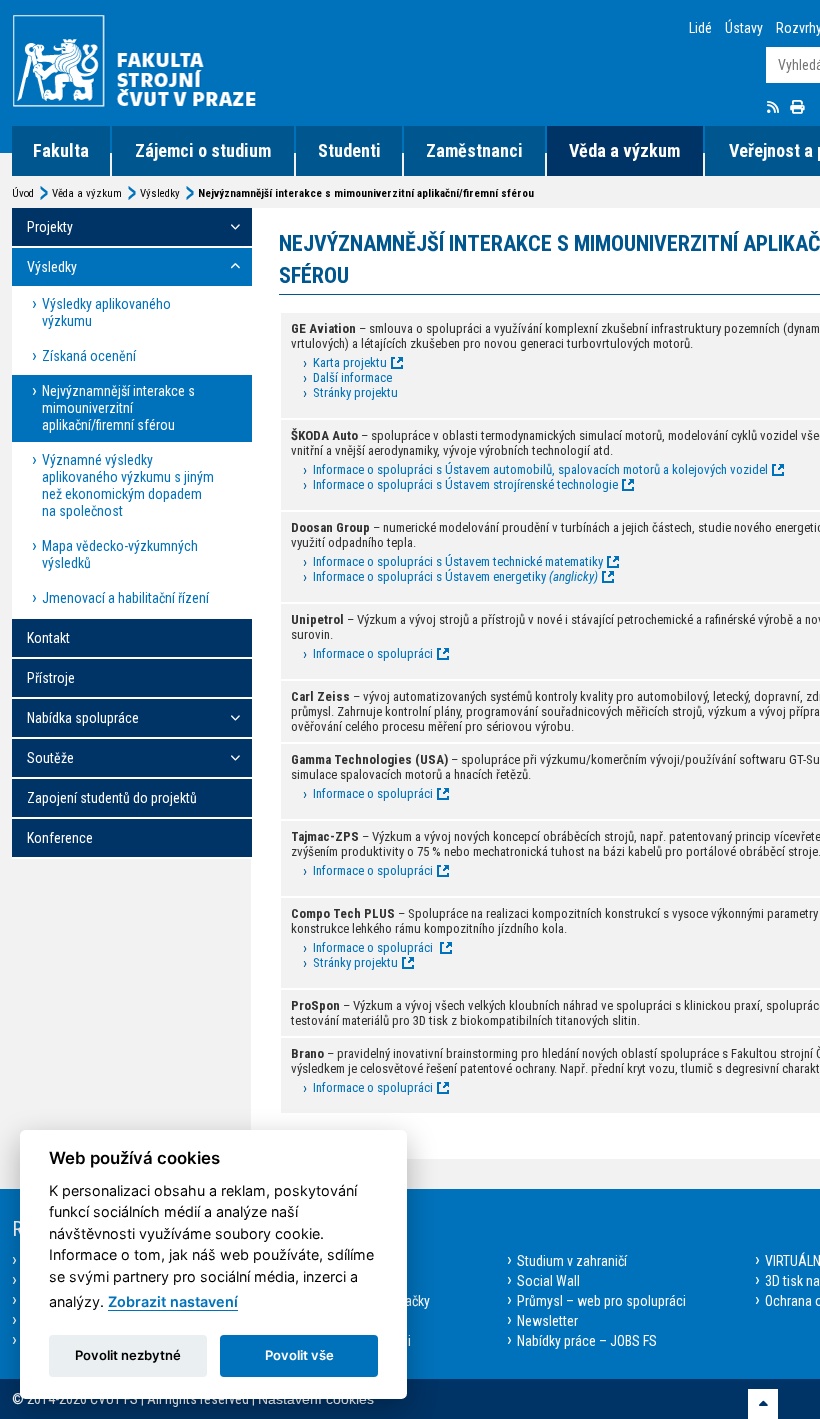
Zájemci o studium (203, 150)
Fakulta (61, 150)
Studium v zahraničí (572, 1261)
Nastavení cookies (316, 1399)
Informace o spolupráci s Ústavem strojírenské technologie (465, 484)
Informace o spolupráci (373, 653)
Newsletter (547, 1321)
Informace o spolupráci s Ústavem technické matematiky (458, 561)
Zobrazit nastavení (173, 1301)
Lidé (700, 28)
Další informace (352, 377)
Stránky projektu (355, 392)
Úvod (23, 193)
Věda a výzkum (624, 150)
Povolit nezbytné (128, 1355)
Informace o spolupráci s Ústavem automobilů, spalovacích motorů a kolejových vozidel (540, 469)
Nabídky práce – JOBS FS (587, 1341)
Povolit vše (299, 1355)
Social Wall (548, 1281)
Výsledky (160, 193)
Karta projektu (350, 362)
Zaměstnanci (474, 150)
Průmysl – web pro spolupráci (601, 1301)
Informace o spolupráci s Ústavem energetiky (455, 576)
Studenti (349, 150)
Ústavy (744, 28)
